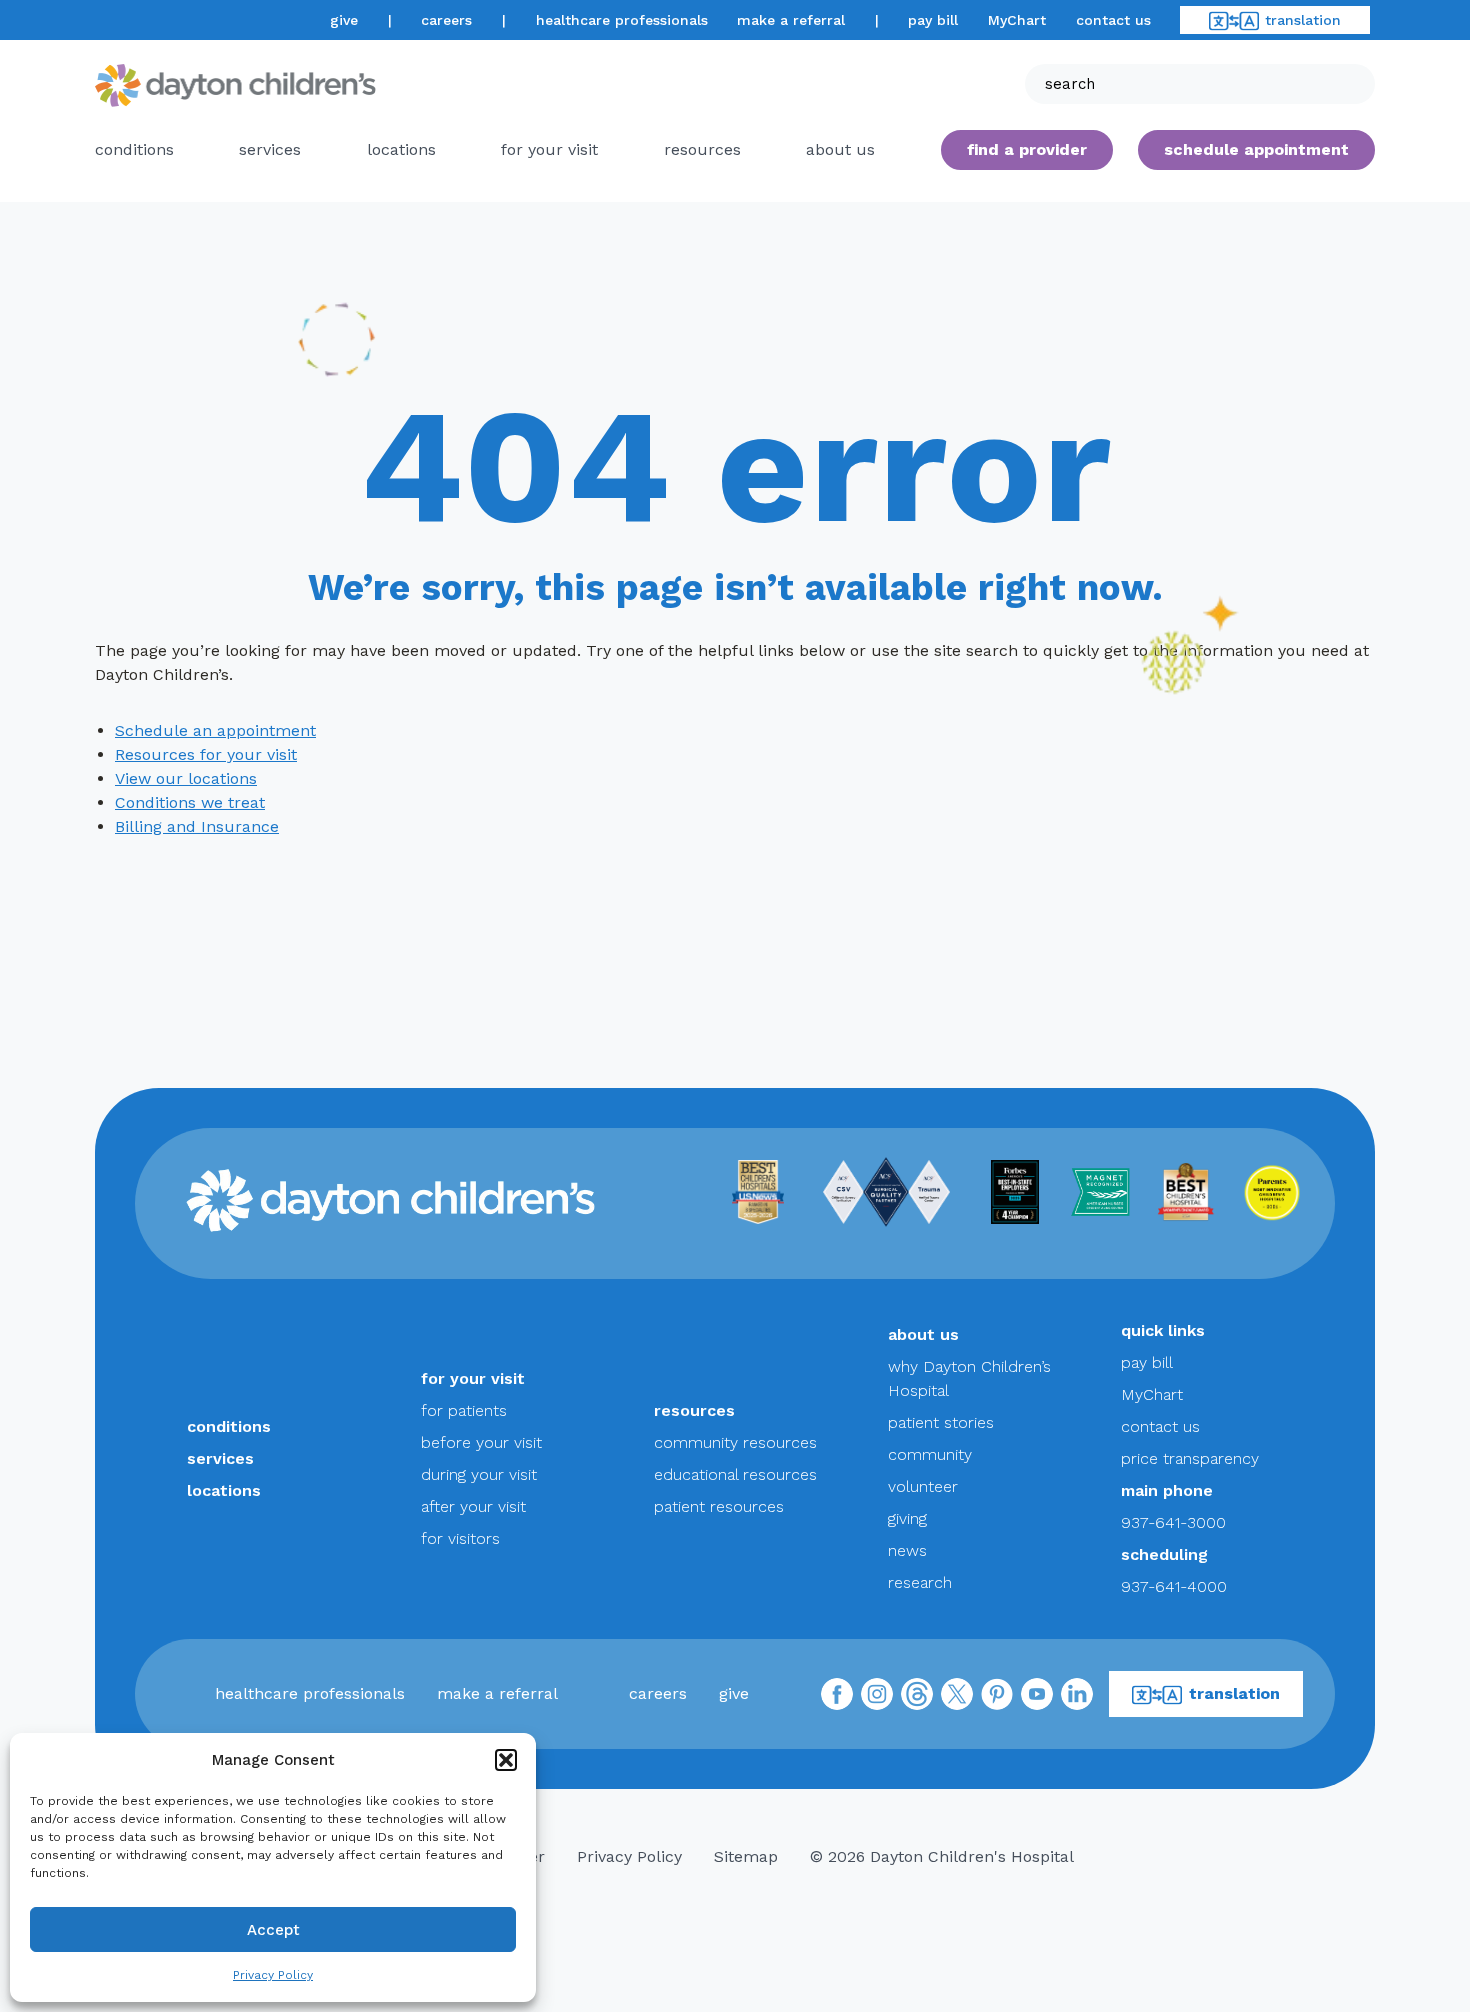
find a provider (1027, 149)
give (344, 20)
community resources (735, 1442)
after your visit (473, 1506)
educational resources (735, 1474)
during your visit (479, 1474)
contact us (1113, 20)
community (930, 1454)
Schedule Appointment (1256, 149)
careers (446, 20)
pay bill (933, 20)
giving (907, 1518)
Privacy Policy (273, 1975)
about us (923, 1334)
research (920, 1582)
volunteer (923, 1486)
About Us (840, 149)
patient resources (719, 1506)
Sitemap (746, 1856)
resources (702, 149)
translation (1303, 20)
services (270, 149)
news (907, 1550)
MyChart (1017, 20)
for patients (464, 1410)
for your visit (549, 149)
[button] (506, 1760)
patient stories (941, 1422)
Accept (273, 1930)
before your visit (481, 1442)
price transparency (1190, 1458)
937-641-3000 (1173, 1522)
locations (401, 149)
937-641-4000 (1174, 1586)
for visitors (460, 1538)
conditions (134, 149)
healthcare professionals (622, 20)
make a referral (791, 20)
